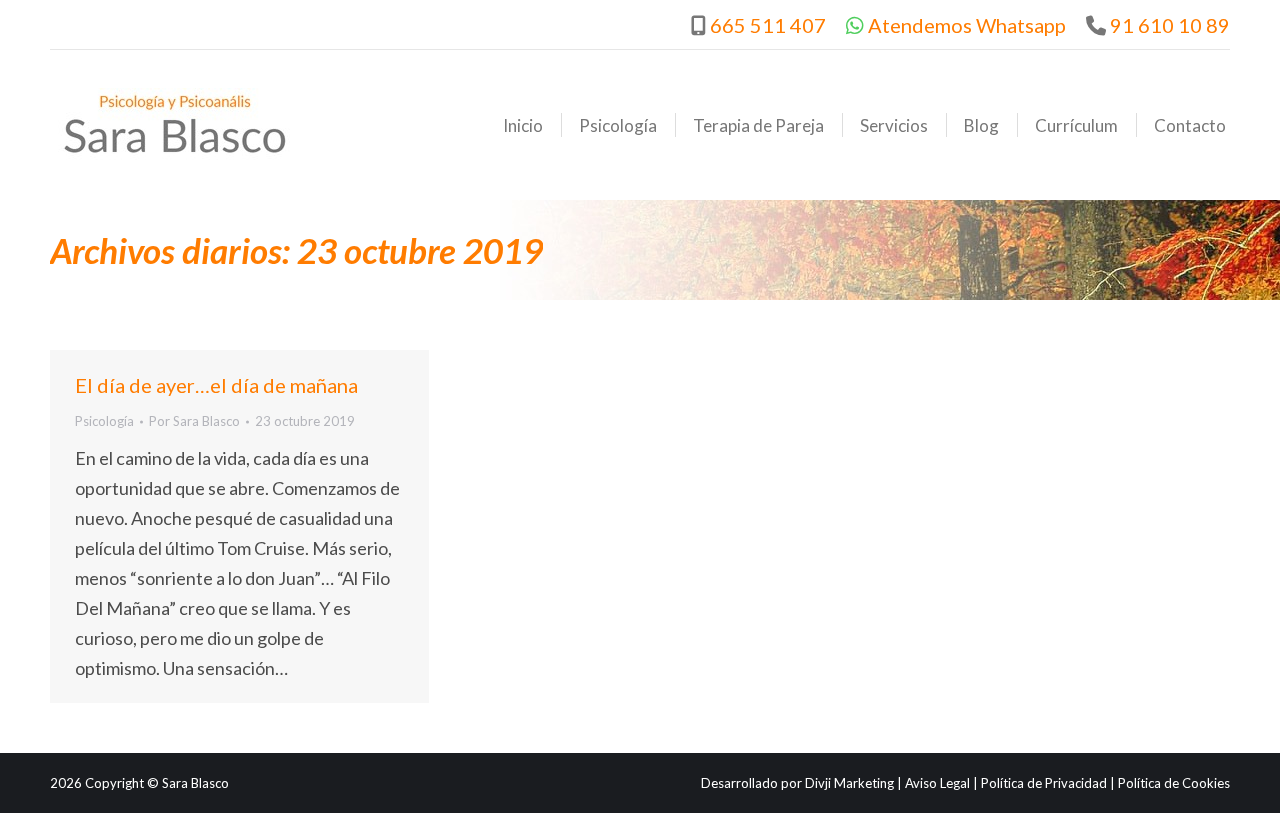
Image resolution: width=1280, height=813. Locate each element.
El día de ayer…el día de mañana (216, 385)
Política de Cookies (1174, 783)
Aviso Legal (937, 783)
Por (194, 421)
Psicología (104, 421)
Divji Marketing (849, 783)
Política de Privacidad (1044, 783)
